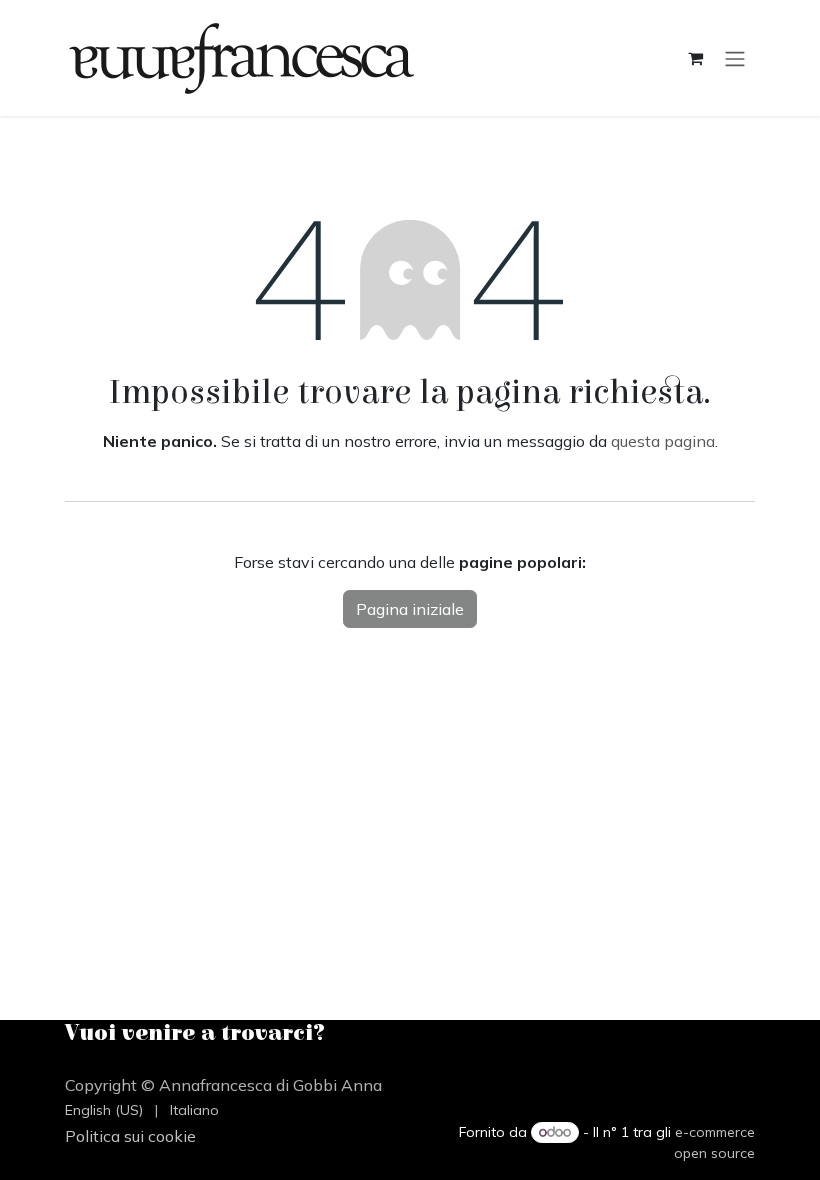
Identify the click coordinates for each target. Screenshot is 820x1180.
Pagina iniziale (410, 609)
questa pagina (663, 441)
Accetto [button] (714, 1147)
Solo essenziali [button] (611, 1147)
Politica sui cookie (665, 1086)
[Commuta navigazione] (735, 58)
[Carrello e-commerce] (695, 58)
